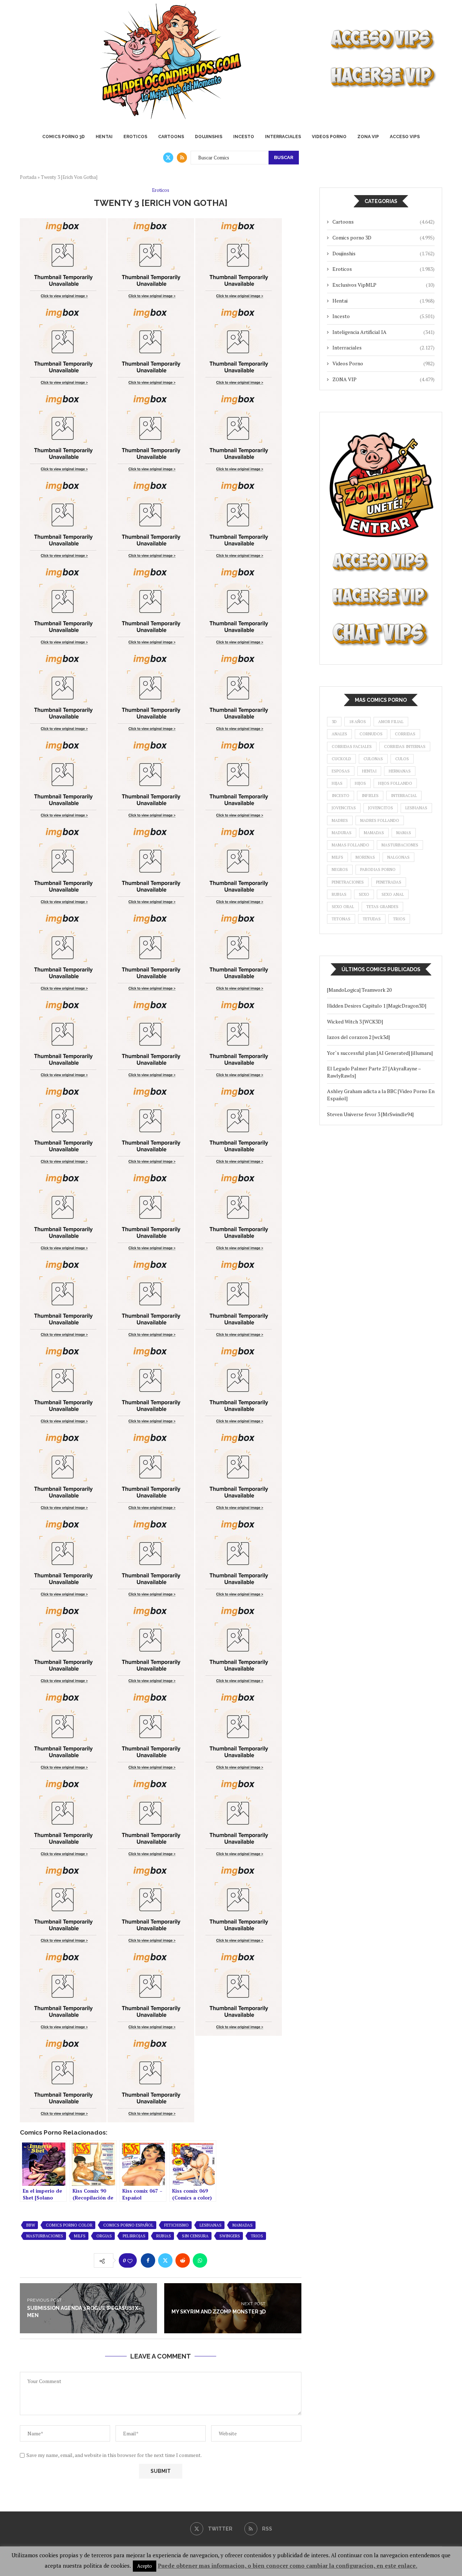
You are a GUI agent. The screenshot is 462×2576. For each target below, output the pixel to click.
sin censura (195, 2236)
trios (257, 2236)
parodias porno (378, 869)
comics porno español (128, 2225)
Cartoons (171, 137)
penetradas (389, 882)
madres (340, 820)
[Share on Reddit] (183, 2260)
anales (339, 734)
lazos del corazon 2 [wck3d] (359, 1037)
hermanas (400, 771)
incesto (341, 796)
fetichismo (176, 2225)
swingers (230, 2236)
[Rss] (182, 158)
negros (340, 869)
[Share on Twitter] (165, 2260)
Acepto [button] (145, 2566)
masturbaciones (45, 2236)
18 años (358, 722)
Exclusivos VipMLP (383, 285)
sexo (364, 894)
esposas (341, 771)
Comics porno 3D (64, 137)
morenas (365, 857)
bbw (31, 2225)
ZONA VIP (368, 137)
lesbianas (211, 2225)
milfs (80, 2236)
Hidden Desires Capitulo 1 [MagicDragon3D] (377, 1006)
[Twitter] (168, 158)
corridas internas (405, 747)
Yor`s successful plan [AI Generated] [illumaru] (380, 1053)
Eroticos (135, 137)
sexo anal (393, 894)
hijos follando (395, 783)
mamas (404, 833)
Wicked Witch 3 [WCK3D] (355, 1021)
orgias (104, 2236)
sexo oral (343, 907)
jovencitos (381, 808)
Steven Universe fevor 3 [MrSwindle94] (370, 1114)
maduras (342, 833)
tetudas (372, 919)
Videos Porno (329, 137)
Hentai (104, 137)
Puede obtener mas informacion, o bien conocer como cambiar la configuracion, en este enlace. (287, 2566)
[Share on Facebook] (148, 2260)
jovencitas (344, 808)
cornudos (371, 734)
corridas (405, 734)
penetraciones (348, 882)
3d (334, 722)
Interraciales (283, 137)
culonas (373, 759)
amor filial (391, 722)
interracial (404, 796)
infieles (370, 796)
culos (402, 759)
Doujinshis (209, 137)
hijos (360, 783)
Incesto (244, 137)
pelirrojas (134, 2236)
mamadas (243, 2225)
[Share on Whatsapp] (200, 2260)
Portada (28, 177)
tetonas (341, 919)
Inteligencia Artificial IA (383, 332)
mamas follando (350, 845)
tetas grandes (382, 907)
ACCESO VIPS (405, 137)
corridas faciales (352, 747)
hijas (337, 783)
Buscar (284, 157)
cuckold (341, 759)
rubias (164, 2236)
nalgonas (398, 857)
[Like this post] (130, 2261)
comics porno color (69, 2225)
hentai (369, 771)
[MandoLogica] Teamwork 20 (359, 990)
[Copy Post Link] (217, 2260)
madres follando (380, 820)
